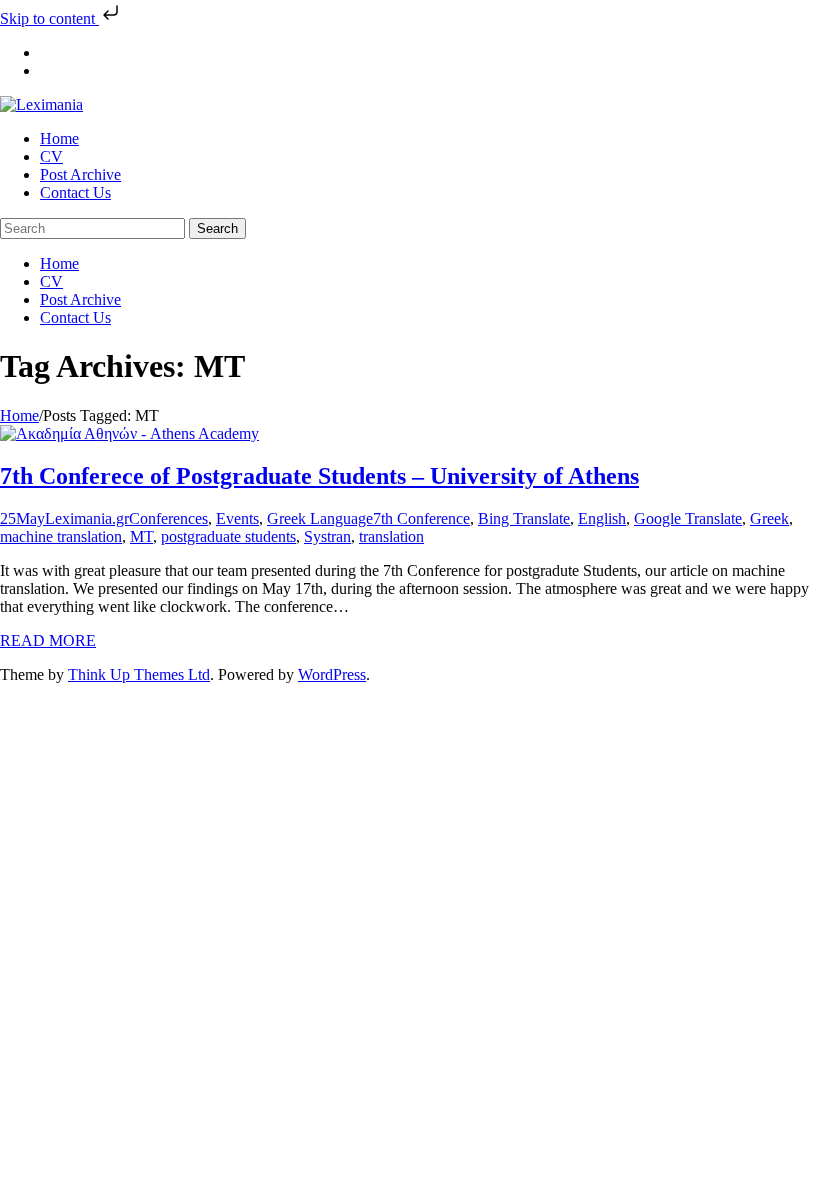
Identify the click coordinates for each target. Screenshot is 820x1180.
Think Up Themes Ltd (139, 674)
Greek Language (320, 518)
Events (237, 518)
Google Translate (688, 518)
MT (141, 536)
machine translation (61, 536)
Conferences (168, 518)
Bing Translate (524, 518)
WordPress (332, 674)
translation (391, 536)
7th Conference (421, 518)
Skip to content (49, 18)
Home (19, 415)
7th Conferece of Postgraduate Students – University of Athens (319, 476)
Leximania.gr (87, 518)
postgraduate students (228, 536)
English (602, 518)
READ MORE (48, 640)
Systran (327, 536)
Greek (769, 518)
